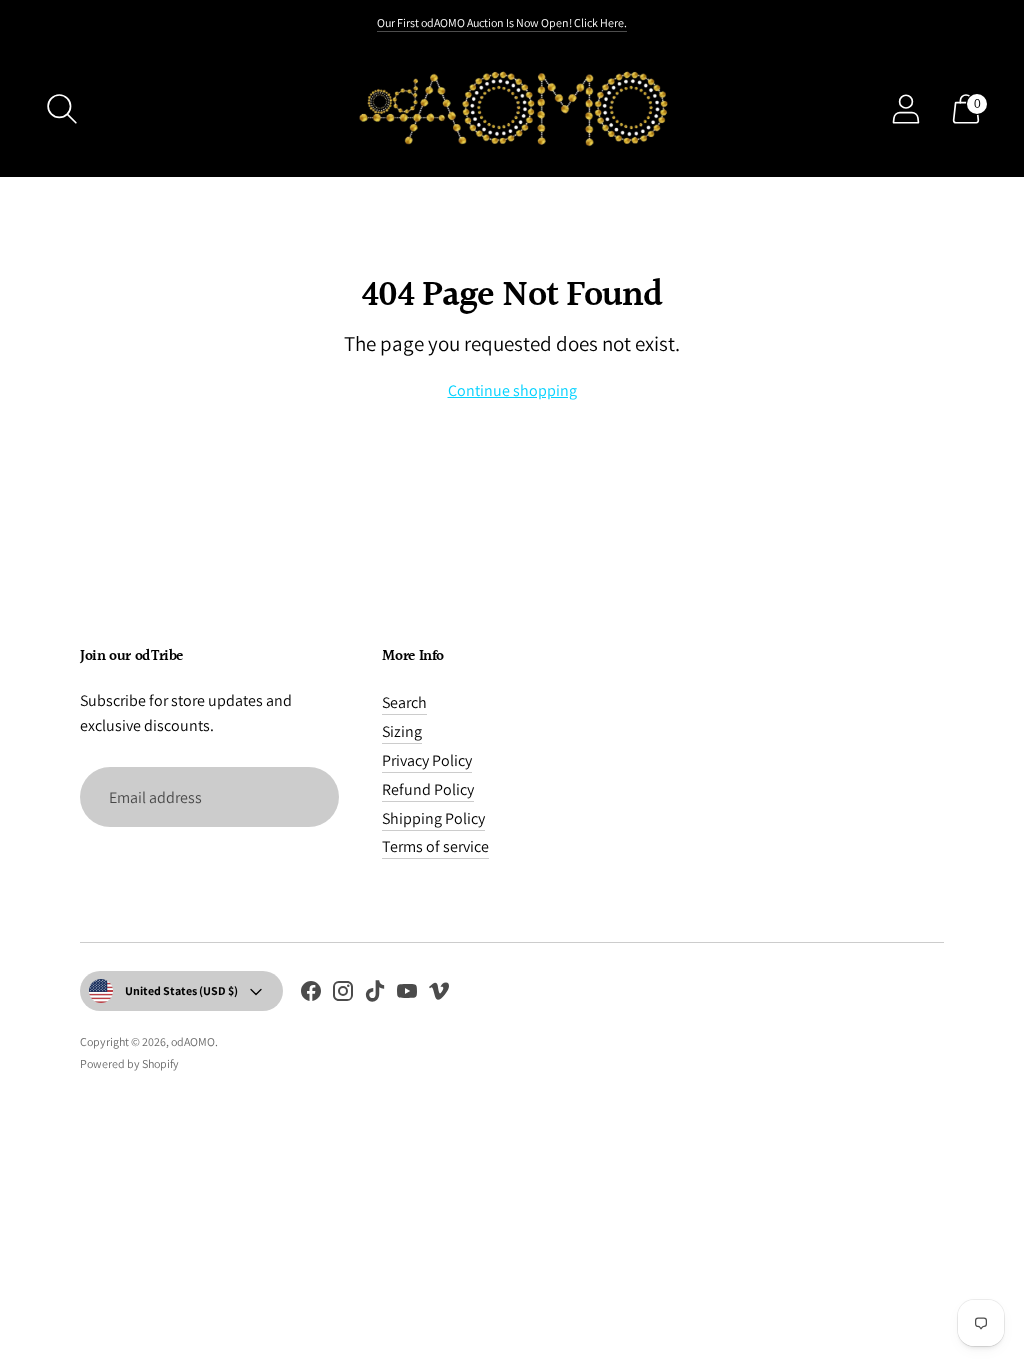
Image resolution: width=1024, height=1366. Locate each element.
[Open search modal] (62, 109)
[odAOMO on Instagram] (343, 995)
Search (404, 702)
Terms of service (435, 846)
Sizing (402, 731)
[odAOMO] (512, 108)
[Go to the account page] (906, 109)
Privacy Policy (427, 760)
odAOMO (193, 1041)
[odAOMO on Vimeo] (439, 995)
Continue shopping (512, 390)
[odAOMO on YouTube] (407, 995)
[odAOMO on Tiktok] (375, 995)
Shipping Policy (433, 818)
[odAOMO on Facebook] (311, 995)
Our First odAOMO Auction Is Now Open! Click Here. (502, 22)
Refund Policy (428, 789)
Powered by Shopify (129, 1063)
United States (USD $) (181, 990)
